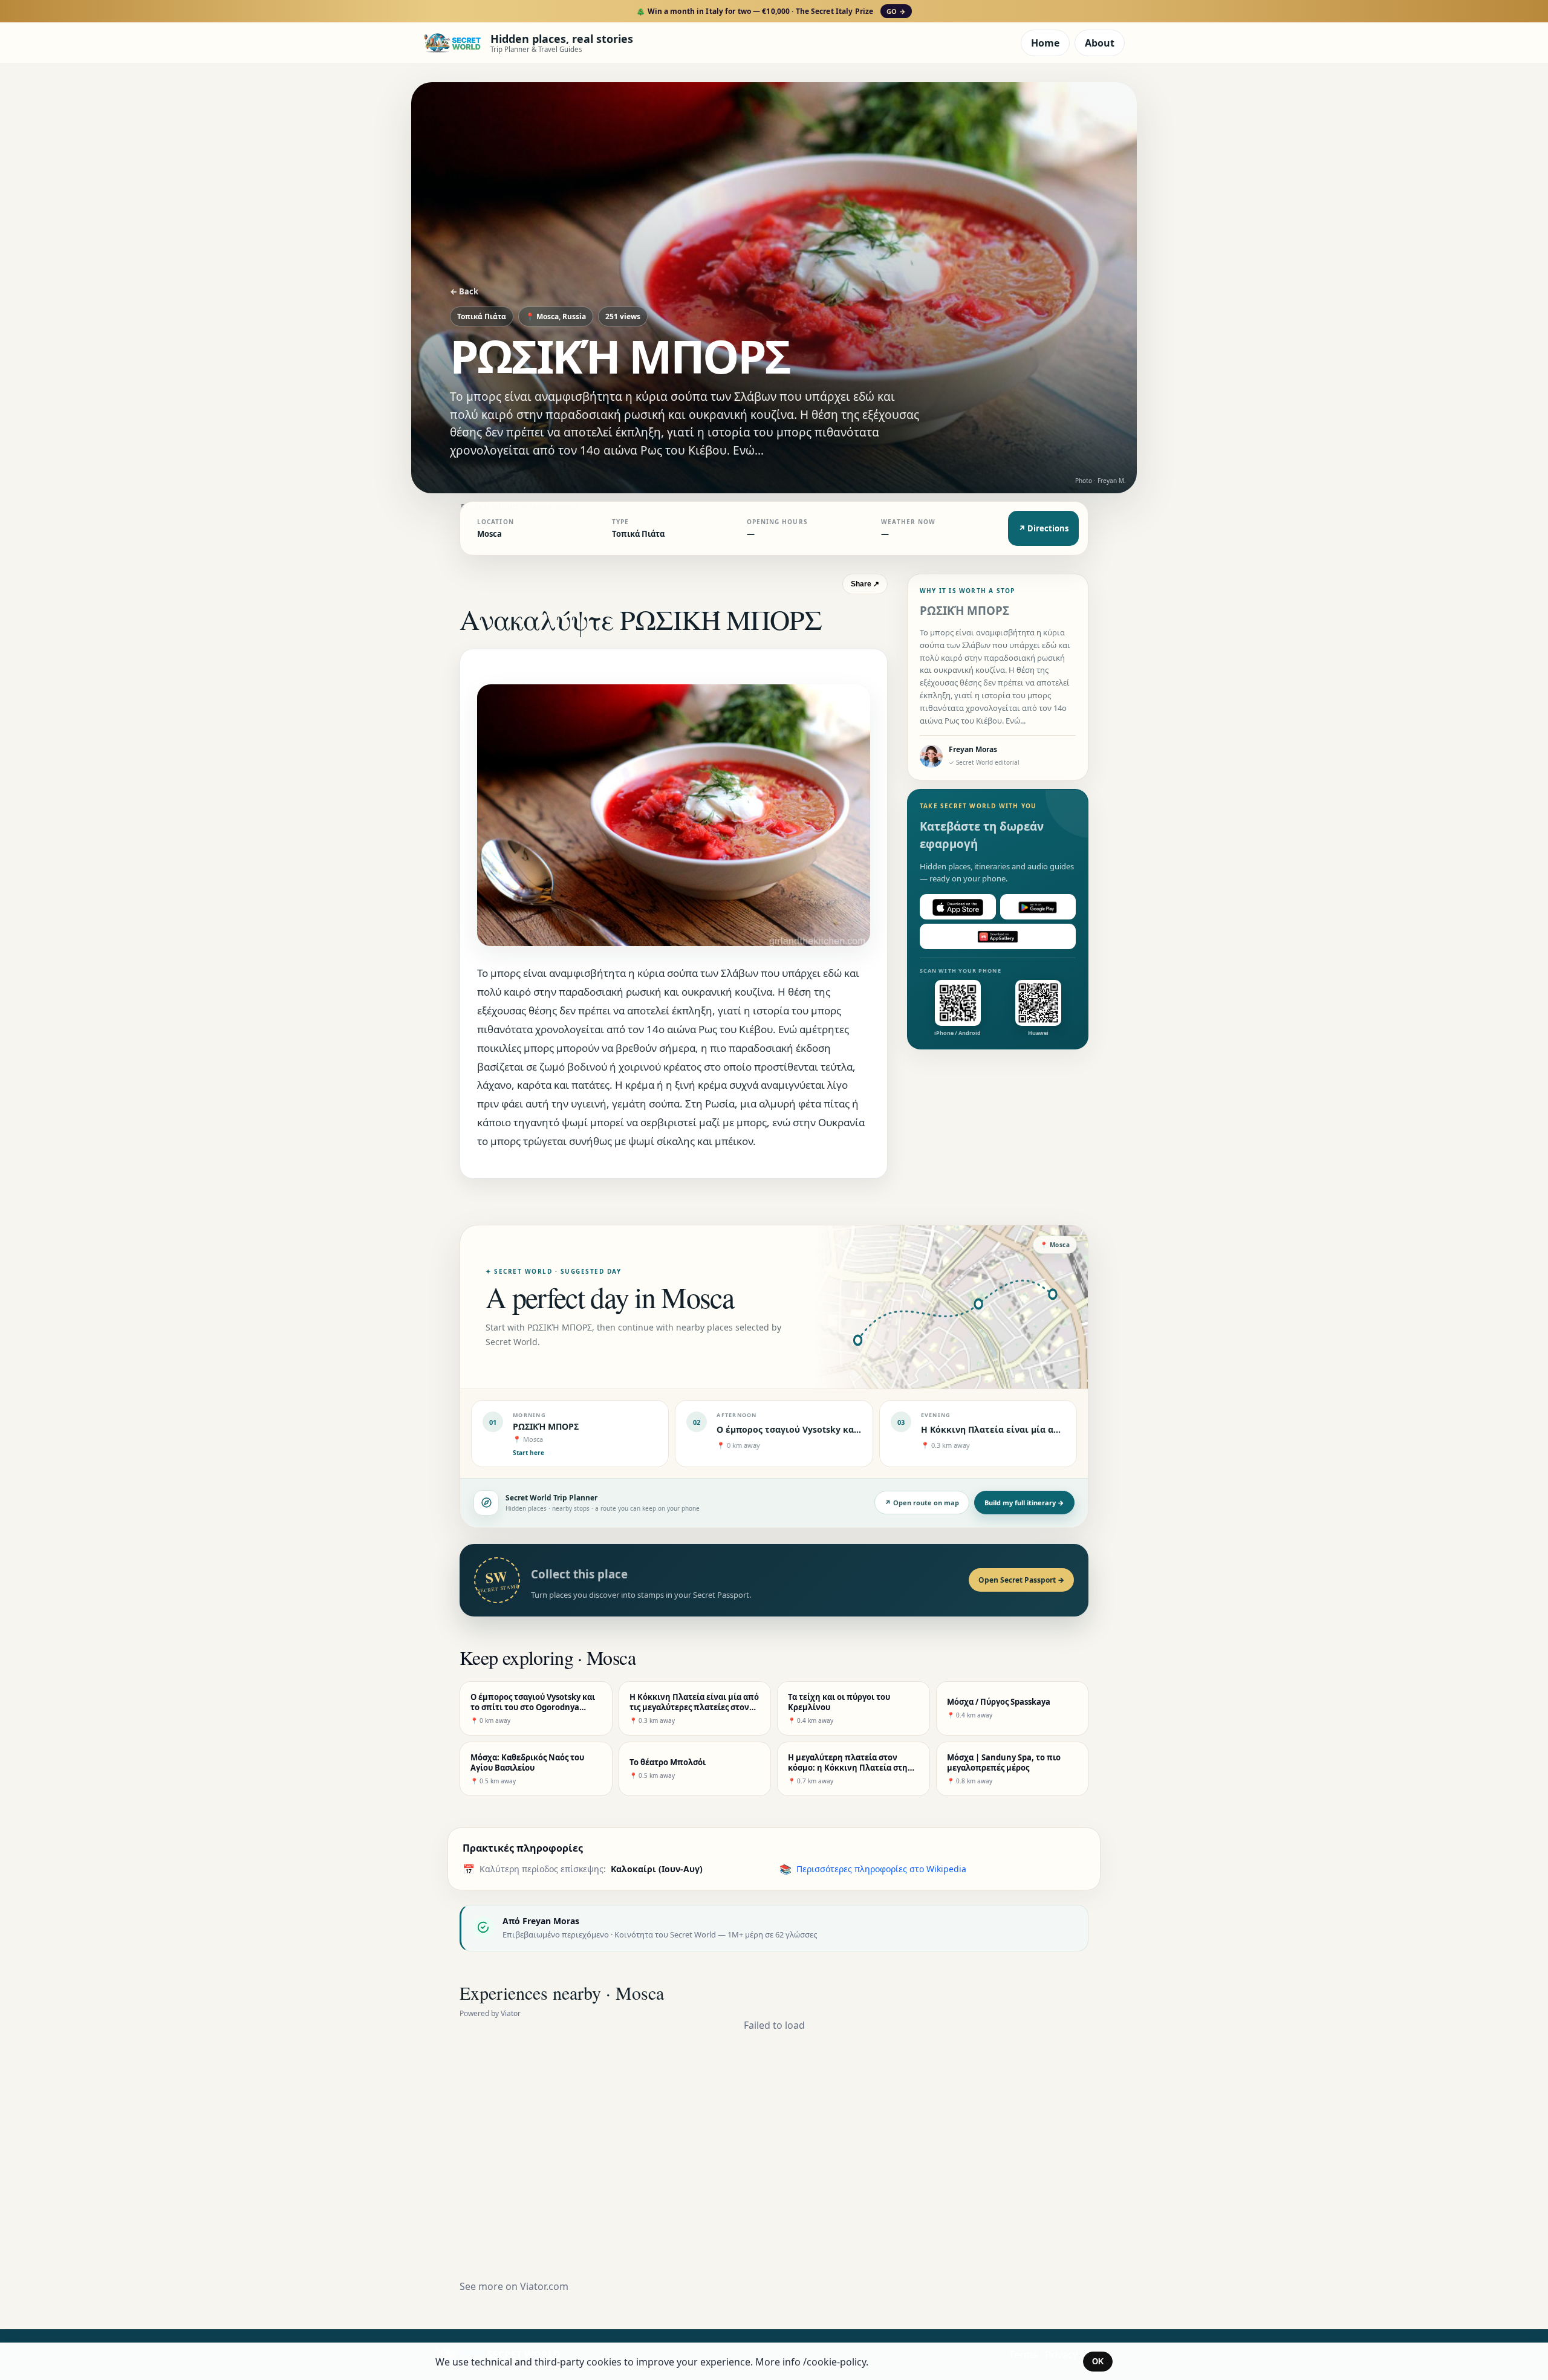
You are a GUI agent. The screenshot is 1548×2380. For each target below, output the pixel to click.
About (1100, 43)
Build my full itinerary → (1024, 1503)
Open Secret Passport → (1021, 1580)
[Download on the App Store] (958, 907)
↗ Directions (1043, 528)
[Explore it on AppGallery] (998, 937)
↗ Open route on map (922, 1503)
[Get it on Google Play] (1038, 907)
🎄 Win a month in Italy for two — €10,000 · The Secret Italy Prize (771, 11)
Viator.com (544, 2286)
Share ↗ (865, 584)
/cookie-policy (834, 2362)
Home (1045, 43)
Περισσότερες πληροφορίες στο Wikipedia (881, 1869)
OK (1098, 2362)
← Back (464, 291)
